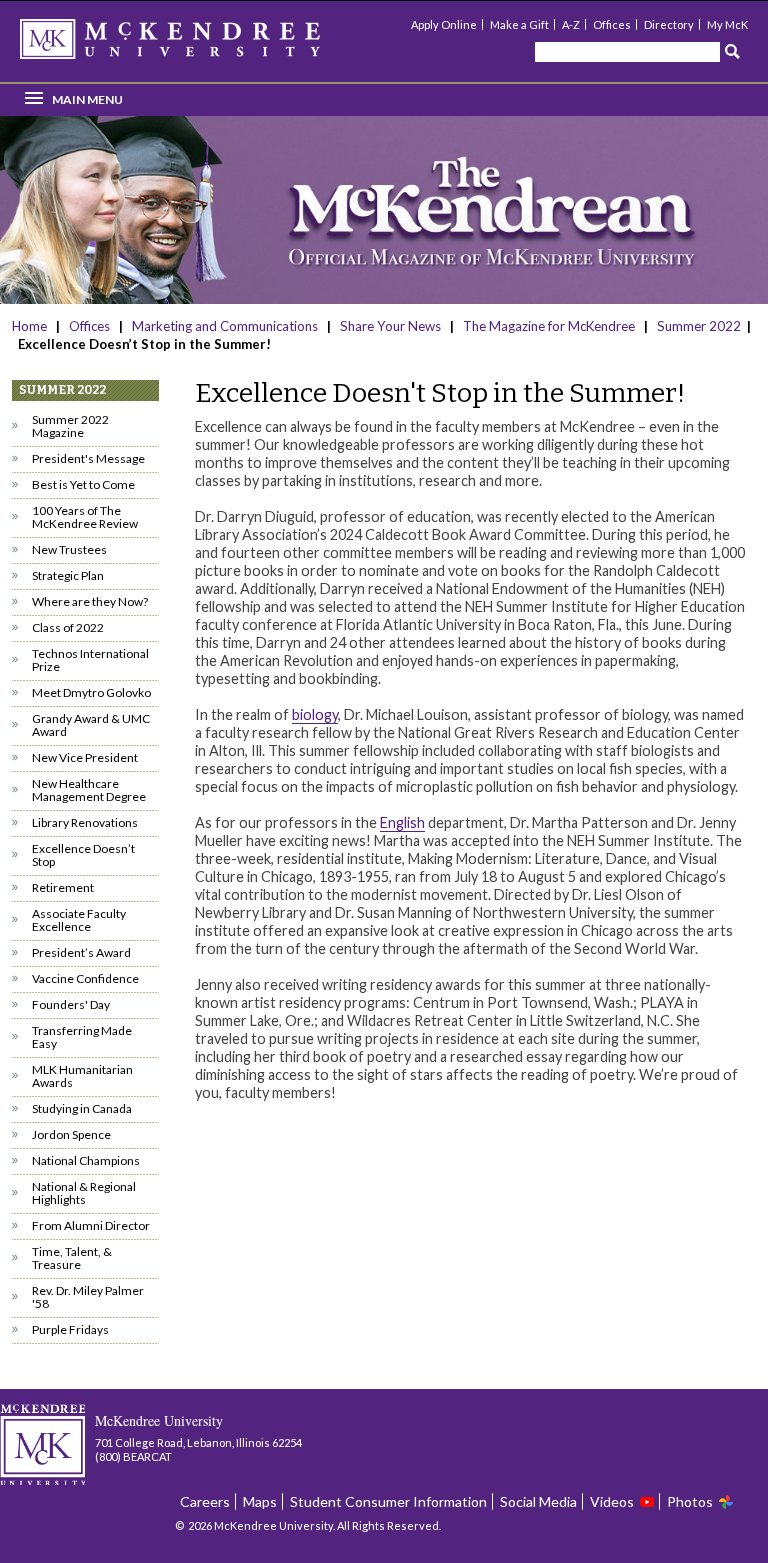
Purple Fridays (70, 1329)
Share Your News (390, 326)
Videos (612, 1501)
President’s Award (81, 952)
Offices (612, 24)
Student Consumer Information (388, 1501)
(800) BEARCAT (133, 1456)
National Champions (86, 1160)
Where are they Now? (90, 601)
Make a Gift (519, 24)
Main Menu (87, 99)
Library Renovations (85, 822)
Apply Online (444, 24)
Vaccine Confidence (85, 978)
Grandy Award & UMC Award (91, 725)
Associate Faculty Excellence (79, 920)
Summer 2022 (699, 326)
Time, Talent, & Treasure (72, 1258)
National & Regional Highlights (84, 1193)
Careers (205, 1501)
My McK (727, 24)
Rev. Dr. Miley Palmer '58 (88, 1297)
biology (315, 714)
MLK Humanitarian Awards (82, 1076)
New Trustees (69, 549)
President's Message (88, 458)
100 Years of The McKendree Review (85, 517)
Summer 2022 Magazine (70, 426)
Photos (690, 1501)
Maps (260, 1501)
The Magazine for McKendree (549, 326)
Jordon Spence (71, 1134)
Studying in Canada (82, 1108)
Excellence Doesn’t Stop (83, 855)
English (402, 822)
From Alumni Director (91, 1225)
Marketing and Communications (225, 326)
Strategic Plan (68, 575)
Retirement (63, 887)
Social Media (538, 1501)
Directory (669, 24)
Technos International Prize (90, 660)
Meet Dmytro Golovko (91, 692)
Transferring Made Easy (82, 1037)
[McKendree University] (196, 45)
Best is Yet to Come (83, 484)
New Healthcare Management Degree (89, 790)
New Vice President (85, 757)
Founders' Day (71, 1004)
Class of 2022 (68, 627)
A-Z (571, 24)
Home (31, 326)
